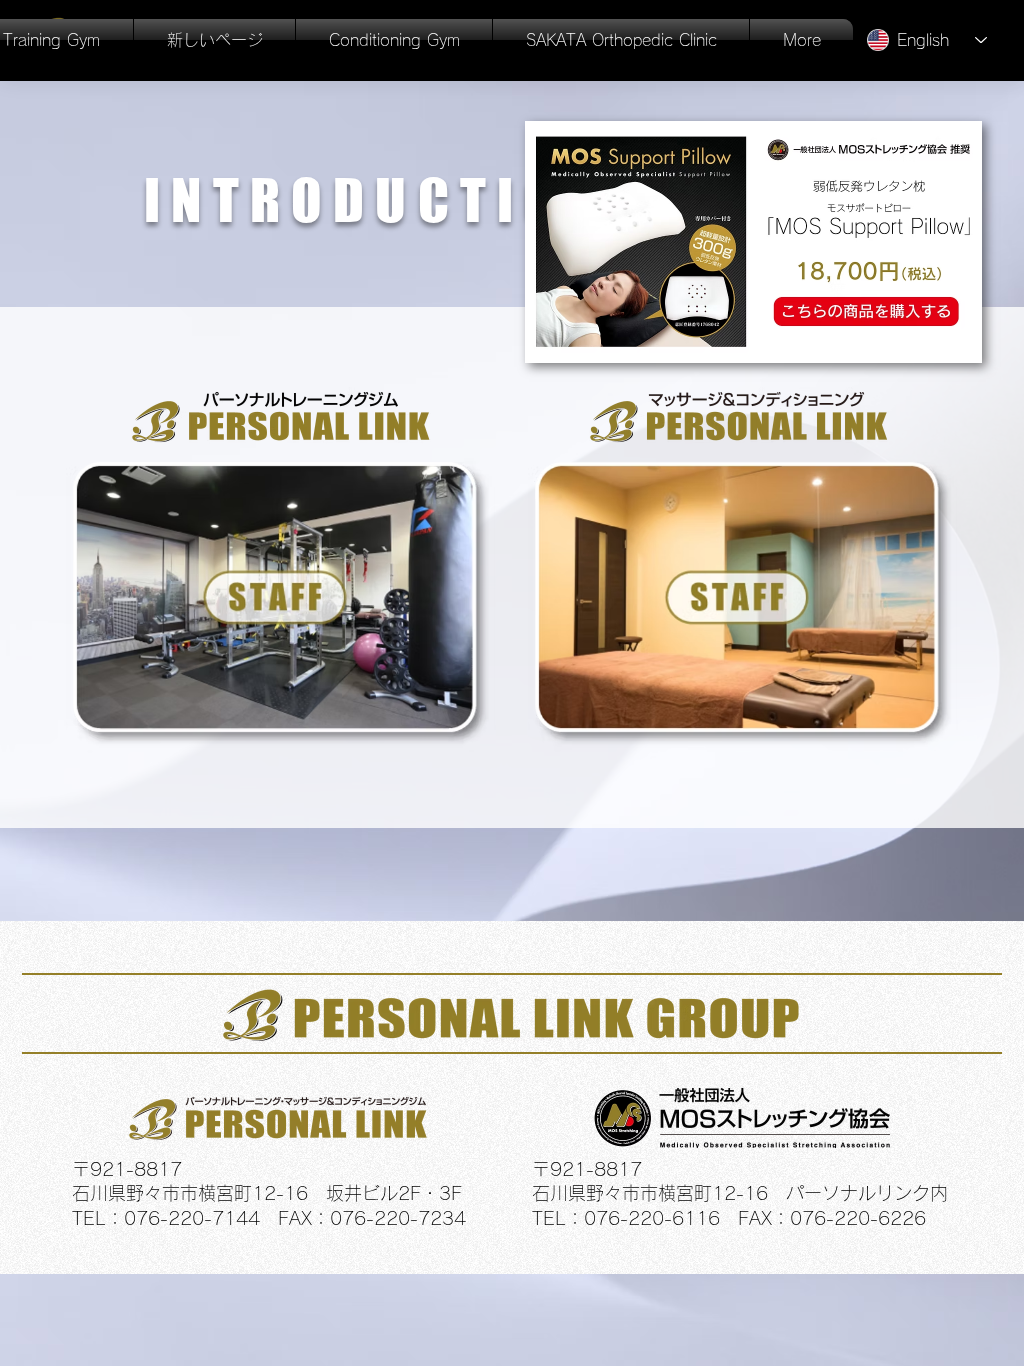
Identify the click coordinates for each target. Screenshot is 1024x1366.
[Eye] (281, 603)
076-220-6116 (652, 1218)
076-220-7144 (192, 1218)
